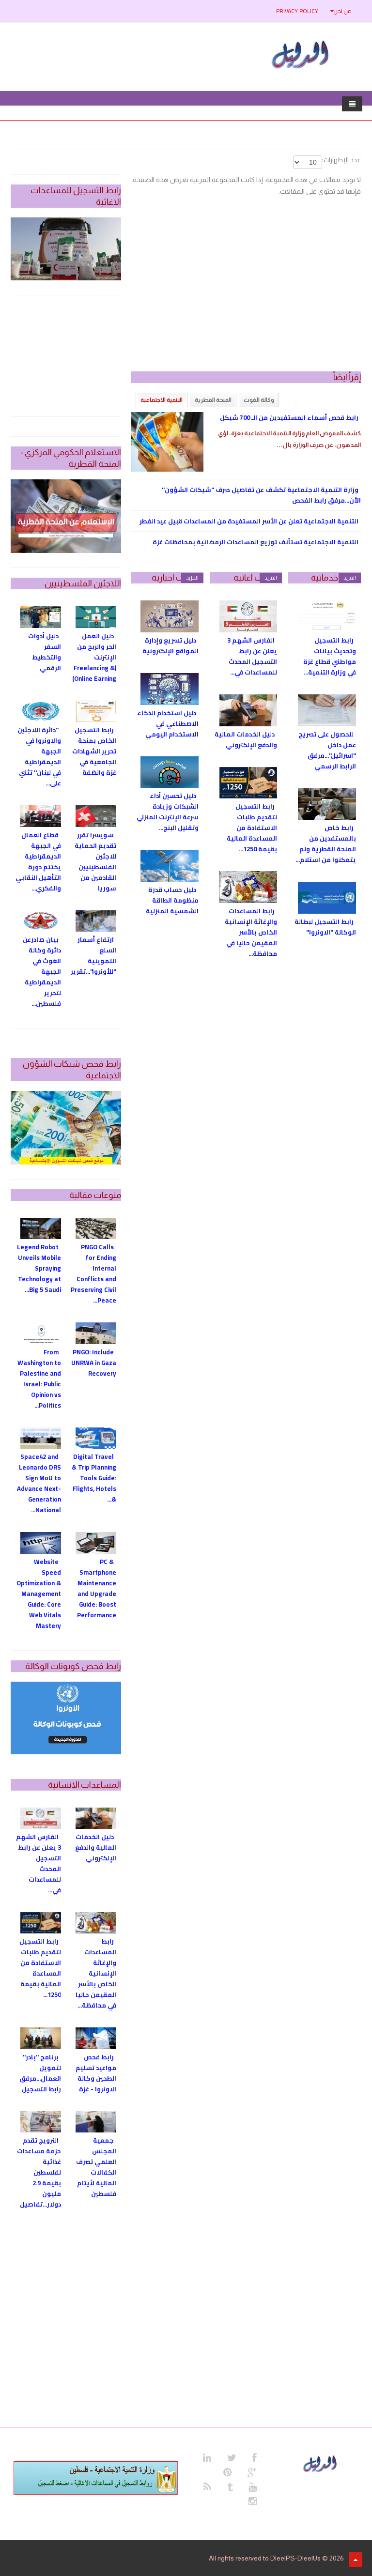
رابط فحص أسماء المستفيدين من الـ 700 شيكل (289, 417)
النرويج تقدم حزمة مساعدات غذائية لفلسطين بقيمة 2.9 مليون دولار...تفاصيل (39, 2172)
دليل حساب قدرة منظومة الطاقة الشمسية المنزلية (172, 900)
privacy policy (297, 11)
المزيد (350, 578)
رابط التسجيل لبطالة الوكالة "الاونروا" (325, 927)
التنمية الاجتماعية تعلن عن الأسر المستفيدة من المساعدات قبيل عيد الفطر (249, 521)
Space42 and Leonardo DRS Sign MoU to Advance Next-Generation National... (39, 1483)
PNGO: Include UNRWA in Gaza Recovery (94, 1363)
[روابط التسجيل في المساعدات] (96, 2478)
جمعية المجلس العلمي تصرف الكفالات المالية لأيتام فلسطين (96, 2167)
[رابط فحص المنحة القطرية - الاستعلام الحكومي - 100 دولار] (66, 516)
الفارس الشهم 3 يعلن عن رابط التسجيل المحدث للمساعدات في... (252, 656)
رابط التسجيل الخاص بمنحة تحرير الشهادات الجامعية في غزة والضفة (94, 751)
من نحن (343, 11)
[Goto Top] (356, 2560)
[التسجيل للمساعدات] (66, 249)
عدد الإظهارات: (341, 160)
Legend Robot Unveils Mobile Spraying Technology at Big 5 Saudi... (39, 1268)
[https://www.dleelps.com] (321, 2463)
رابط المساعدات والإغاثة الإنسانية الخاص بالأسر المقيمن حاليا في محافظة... (251, 932)
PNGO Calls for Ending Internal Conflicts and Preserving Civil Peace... (93, 1273)
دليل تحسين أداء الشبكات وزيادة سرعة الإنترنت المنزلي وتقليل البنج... (168, 812)
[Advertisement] (246, 289)
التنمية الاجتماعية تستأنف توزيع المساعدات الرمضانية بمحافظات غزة (256, 542)
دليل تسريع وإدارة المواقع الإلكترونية (170, 645)
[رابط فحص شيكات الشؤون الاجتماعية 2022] (66, 1128)
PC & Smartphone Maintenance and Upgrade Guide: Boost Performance (97, 1588)
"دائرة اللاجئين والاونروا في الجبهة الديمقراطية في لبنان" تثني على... (39, 756)
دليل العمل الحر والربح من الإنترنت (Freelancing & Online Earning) (94, 657)
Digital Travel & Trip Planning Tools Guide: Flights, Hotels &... (94, 1478)
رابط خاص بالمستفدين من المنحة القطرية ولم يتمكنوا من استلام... (326, 843)
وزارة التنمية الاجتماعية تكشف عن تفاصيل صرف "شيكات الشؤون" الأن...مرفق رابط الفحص (261, 495)
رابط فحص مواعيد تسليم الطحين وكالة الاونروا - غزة (96, 2073)
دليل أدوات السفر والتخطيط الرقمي (45, 652)
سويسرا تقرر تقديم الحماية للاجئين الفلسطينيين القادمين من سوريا (95, 861)
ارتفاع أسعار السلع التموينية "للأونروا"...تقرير (93, 955)
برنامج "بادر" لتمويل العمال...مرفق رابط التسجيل (40, 2073)
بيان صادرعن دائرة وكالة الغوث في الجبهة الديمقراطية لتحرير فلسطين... (42, 971)
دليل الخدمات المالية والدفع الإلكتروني (246, 739)
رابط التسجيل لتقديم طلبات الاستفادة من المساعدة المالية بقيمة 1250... (252, 828)
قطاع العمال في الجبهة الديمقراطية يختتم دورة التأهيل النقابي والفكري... (38, 861)
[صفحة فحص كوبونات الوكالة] (66, 1718)
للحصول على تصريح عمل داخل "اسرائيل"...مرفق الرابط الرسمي (327, 750)
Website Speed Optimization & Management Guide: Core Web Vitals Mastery (39, 1594)
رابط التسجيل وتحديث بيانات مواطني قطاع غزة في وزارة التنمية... (330, 656)
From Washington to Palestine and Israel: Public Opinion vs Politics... (39, 1379)
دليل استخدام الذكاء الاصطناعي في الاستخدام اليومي (168, 723)
